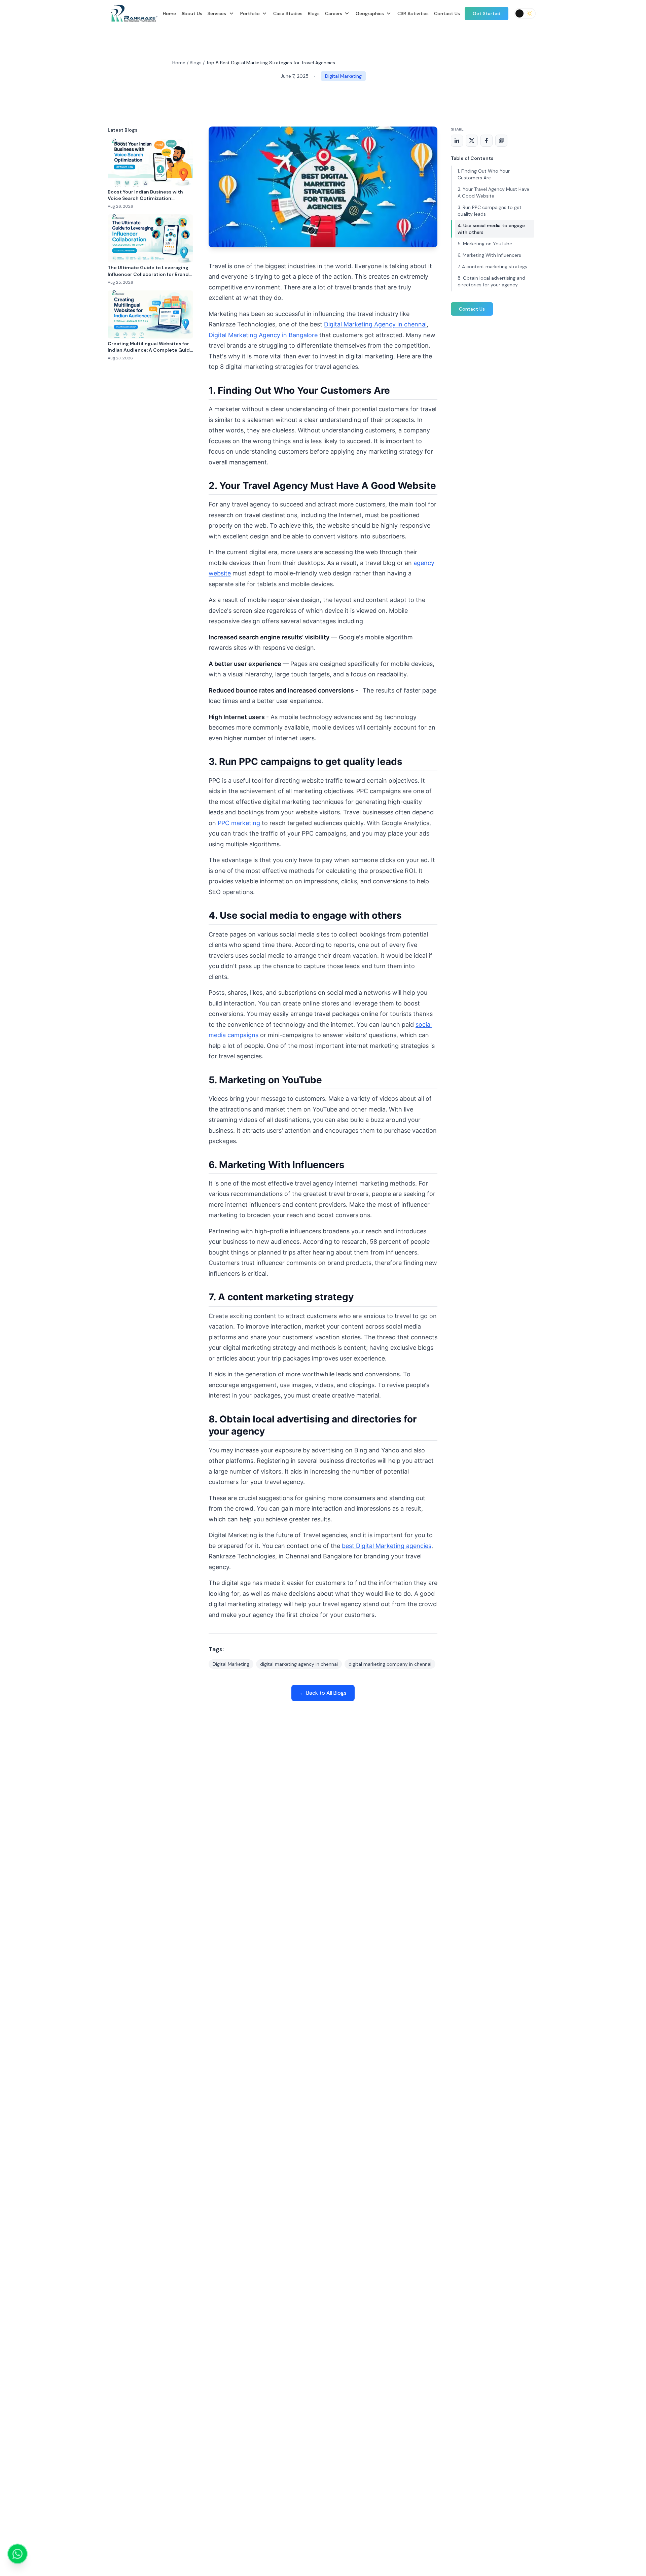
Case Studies (288, 13)
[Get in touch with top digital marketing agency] (17, 2554)
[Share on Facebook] (487, 141)
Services (217, 13)
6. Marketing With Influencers (489, 255)
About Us (192, 13)
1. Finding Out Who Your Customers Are (484, 174)
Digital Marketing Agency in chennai (375, 324)
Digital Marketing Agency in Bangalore (263, 335)
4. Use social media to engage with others (491, 229)
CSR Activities (413, 13)
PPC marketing (239, 823)
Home (169, 13)
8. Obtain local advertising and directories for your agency (491, 281)
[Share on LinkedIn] (457, 141)
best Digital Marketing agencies (387, 1546)
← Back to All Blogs (323, 1693)
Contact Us (447, 13)
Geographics (370, 13)
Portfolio (250, 13)
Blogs (314, 13)
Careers (334, 13)
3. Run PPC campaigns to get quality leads (490, 211)
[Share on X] (472, 141)
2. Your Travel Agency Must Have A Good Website (493, 192)
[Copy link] (501, 141)
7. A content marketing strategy (493, 267)
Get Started (487, 13)
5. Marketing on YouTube (485, 244)
